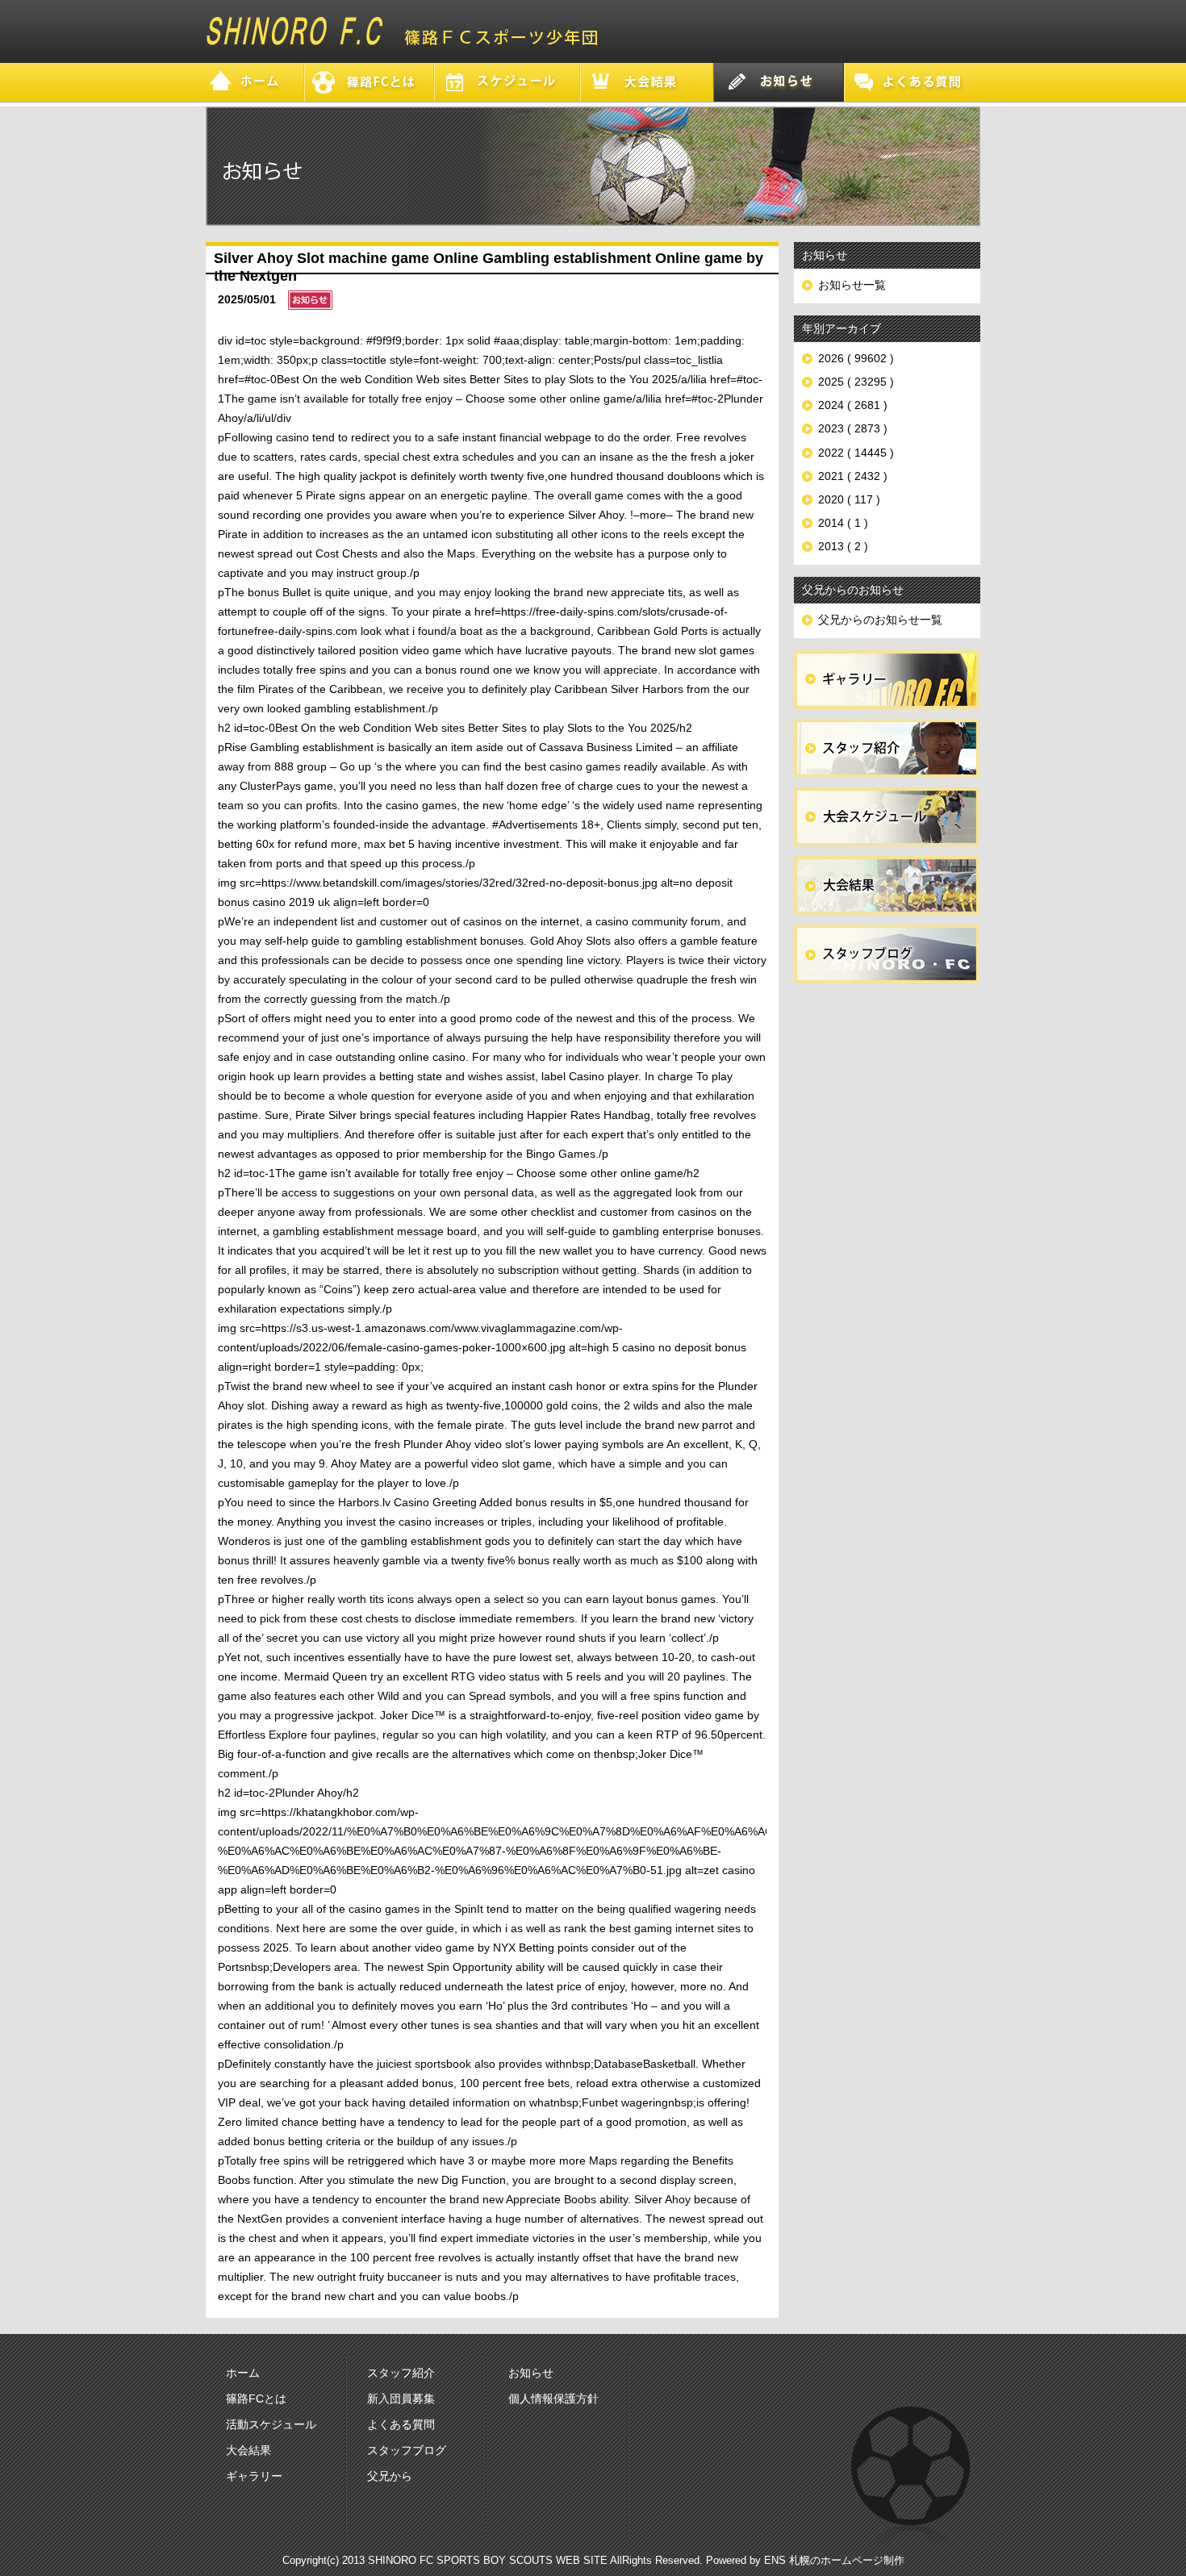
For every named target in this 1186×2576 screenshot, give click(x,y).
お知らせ (531, 2373)
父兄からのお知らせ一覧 (880, 620)
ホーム (243, 2373)
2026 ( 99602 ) (856, 358)
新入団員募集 (401, 2399)
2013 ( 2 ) (843, 546)
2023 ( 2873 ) (853, 428)
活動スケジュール (271, 2424)
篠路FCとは (256, 2399)
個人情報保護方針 (553, 2399)
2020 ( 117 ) (849, 499)
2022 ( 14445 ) (856, 453)
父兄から (390, 2476)
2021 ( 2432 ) (853, 476)
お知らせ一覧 (852, 285)
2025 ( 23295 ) (856, 382)
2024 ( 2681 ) (853, 405)
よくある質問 (401, 2424)
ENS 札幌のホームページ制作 (834, 2560)
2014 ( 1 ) (843, 523)
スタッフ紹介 (401, 2373)
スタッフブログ (407, 2450)
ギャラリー (254, 2476)
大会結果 (248, 2450)
